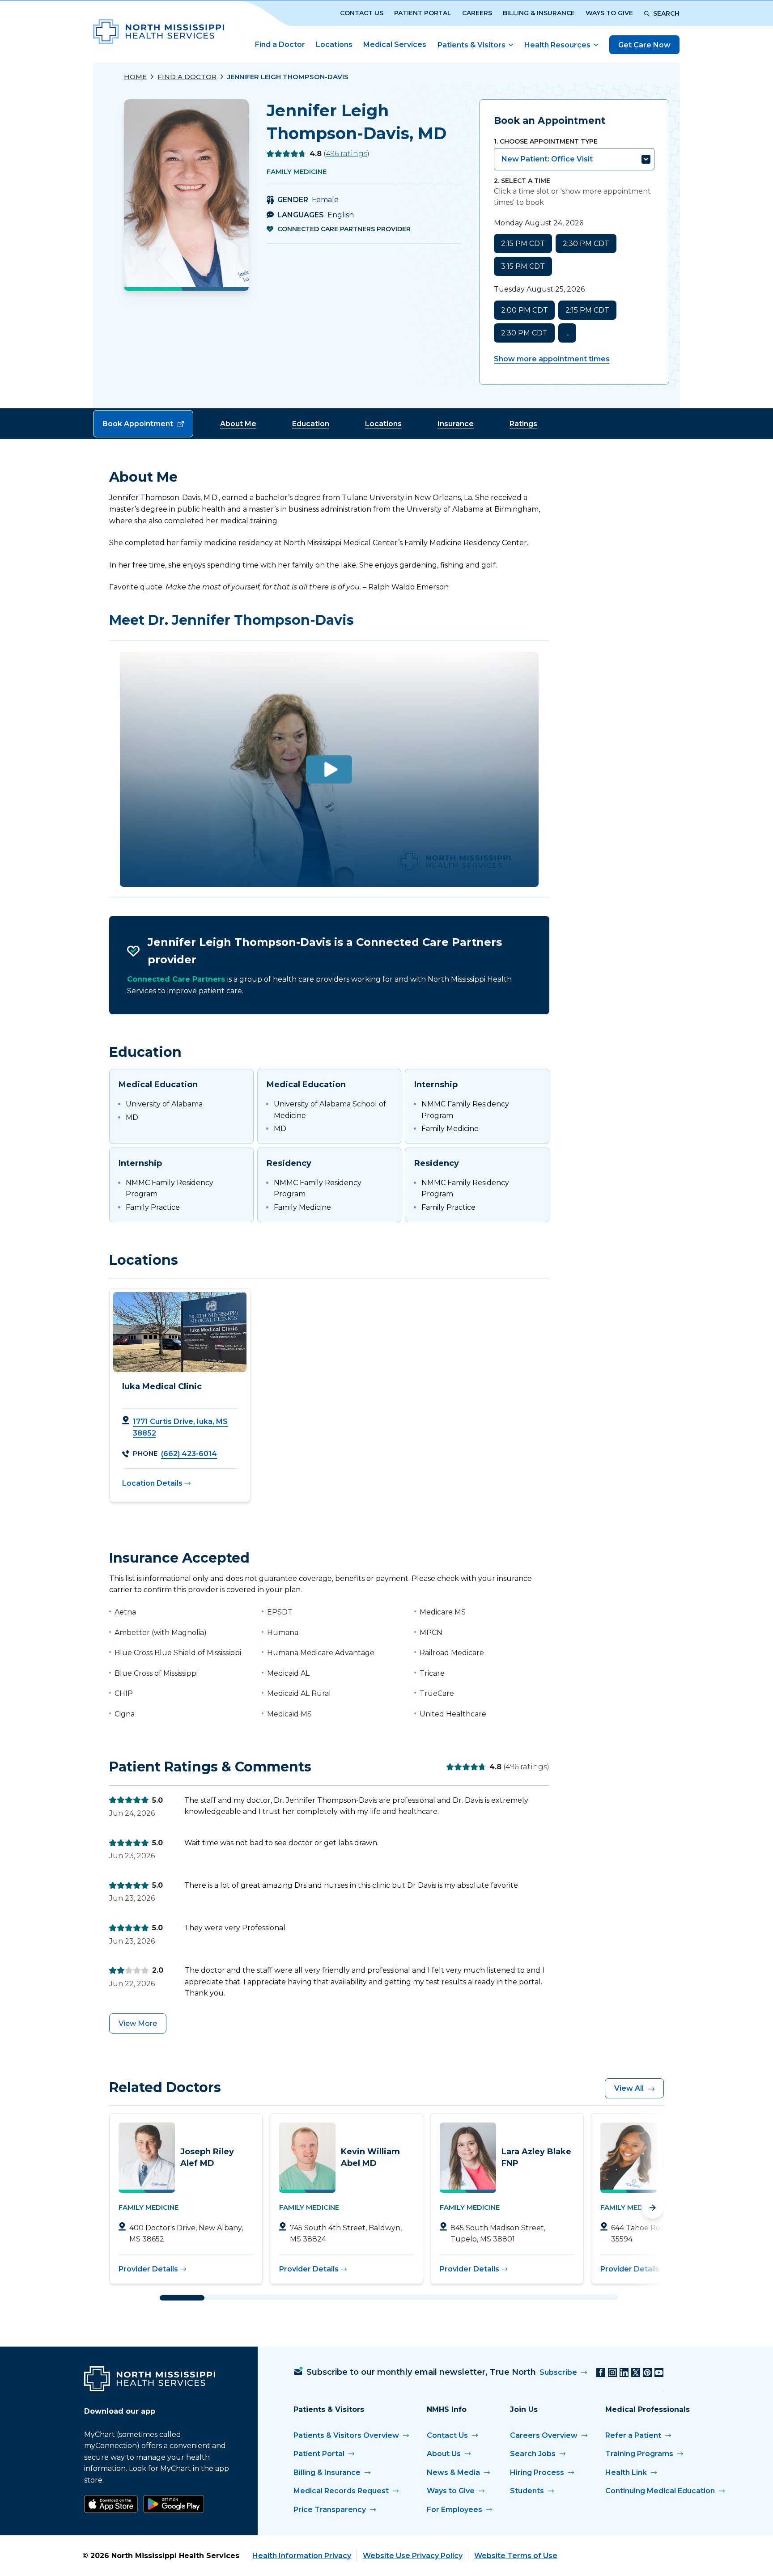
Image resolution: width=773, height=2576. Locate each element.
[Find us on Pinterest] (647, 2373)
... (567, 333)
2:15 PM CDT (523, 244)
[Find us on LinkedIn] (624, 2373)
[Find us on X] (636, 2373)
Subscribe (558, 2372)
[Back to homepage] (159, 32)
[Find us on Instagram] (612, 2373)
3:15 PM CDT (523, 266)
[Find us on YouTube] (659, 2373)
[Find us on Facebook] (601, 2373)
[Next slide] (653, 2207)
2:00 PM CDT (525, 310)
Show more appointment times (552, 359)
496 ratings (346, 154)
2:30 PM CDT (586, 244)
